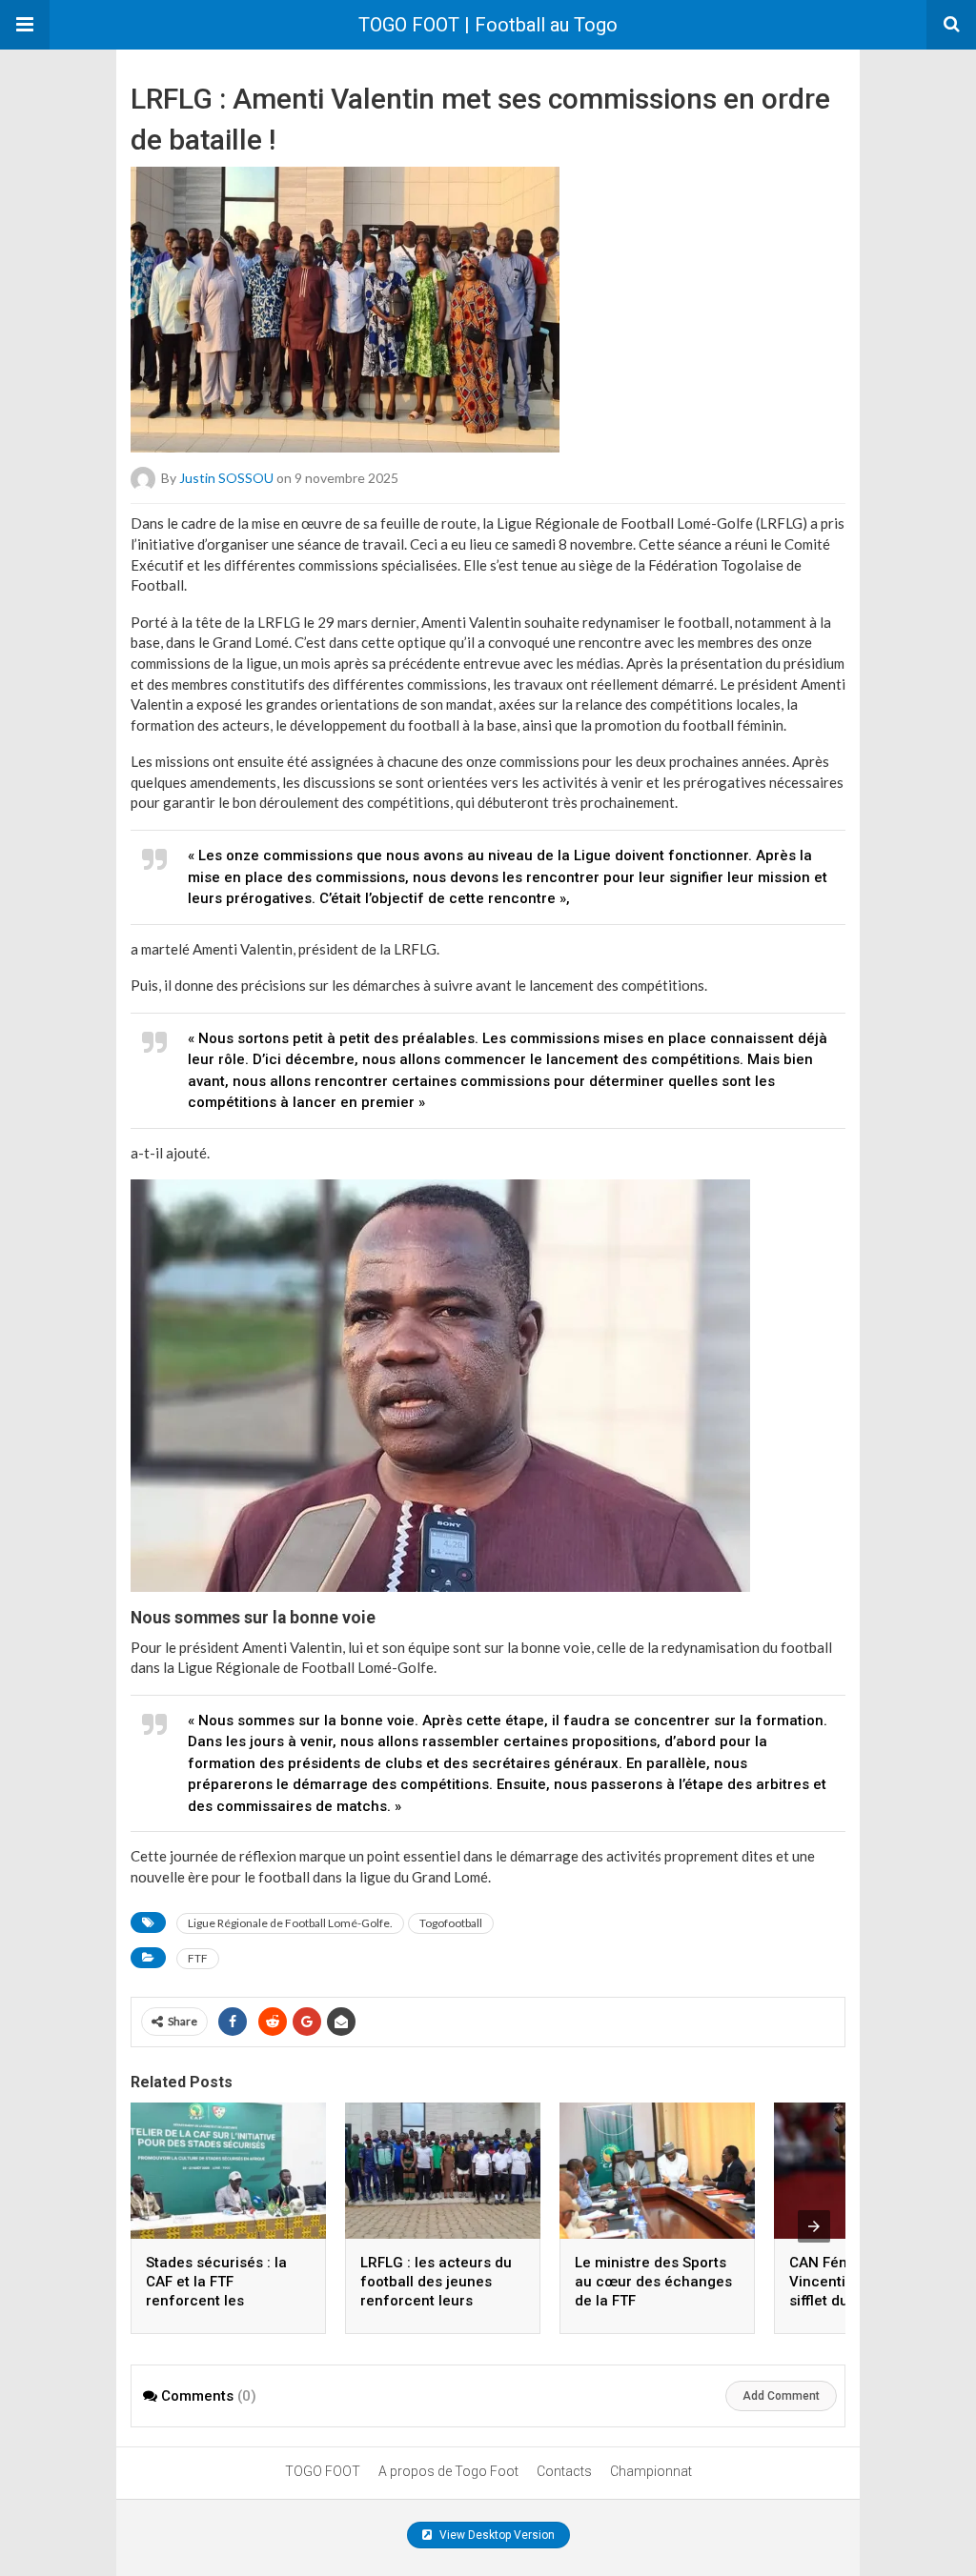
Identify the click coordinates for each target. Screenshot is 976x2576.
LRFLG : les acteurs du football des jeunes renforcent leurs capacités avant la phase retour (436, 2301)
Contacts (564, 2471)
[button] (25, 25)
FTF (198, 1958)
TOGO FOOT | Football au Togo (488, 25)
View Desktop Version (496, 2535)
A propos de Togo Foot (448, 2471)
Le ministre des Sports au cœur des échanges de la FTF (653, 2282)
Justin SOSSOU (226, 478)
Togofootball (451, 1923)
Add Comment (781, 2396)
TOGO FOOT (323, 2471)
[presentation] (814, 2226)
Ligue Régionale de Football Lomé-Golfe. (290, 1923)
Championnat (651, 2471)
